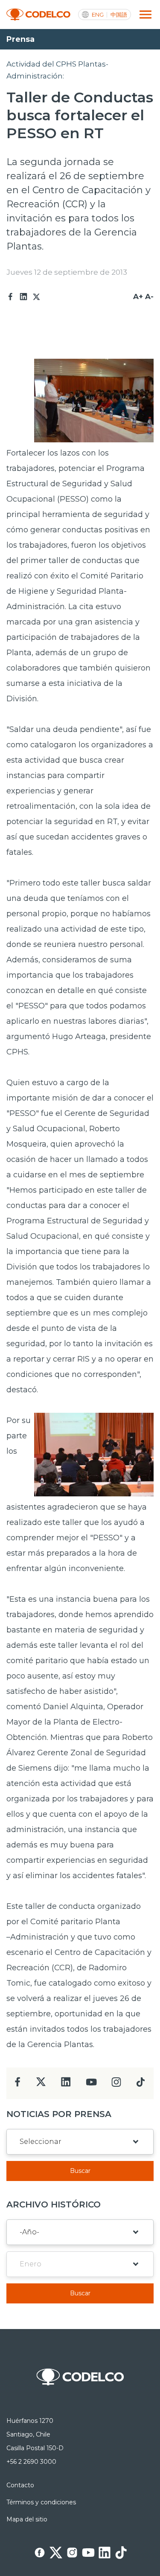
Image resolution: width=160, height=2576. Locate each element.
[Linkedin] (23, 297)
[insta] (116, 2084)
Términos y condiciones (41, 2502)
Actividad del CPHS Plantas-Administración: (57, 70)
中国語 (119, 15)
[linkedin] (66, 2084)
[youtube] (91, 2085)
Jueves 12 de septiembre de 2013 (67, 272)
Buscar (80, 2171)
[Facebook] (11, 297)
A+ (138, 296)
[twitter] (41, 2085)
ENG (98, 15)
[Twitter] (36, 297)
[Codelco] (38, 15)
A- (149, 296)
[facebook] (18, 2084)
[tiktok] (140, 2084)
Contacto (20, 2485)
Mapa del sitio (27, 2519)
